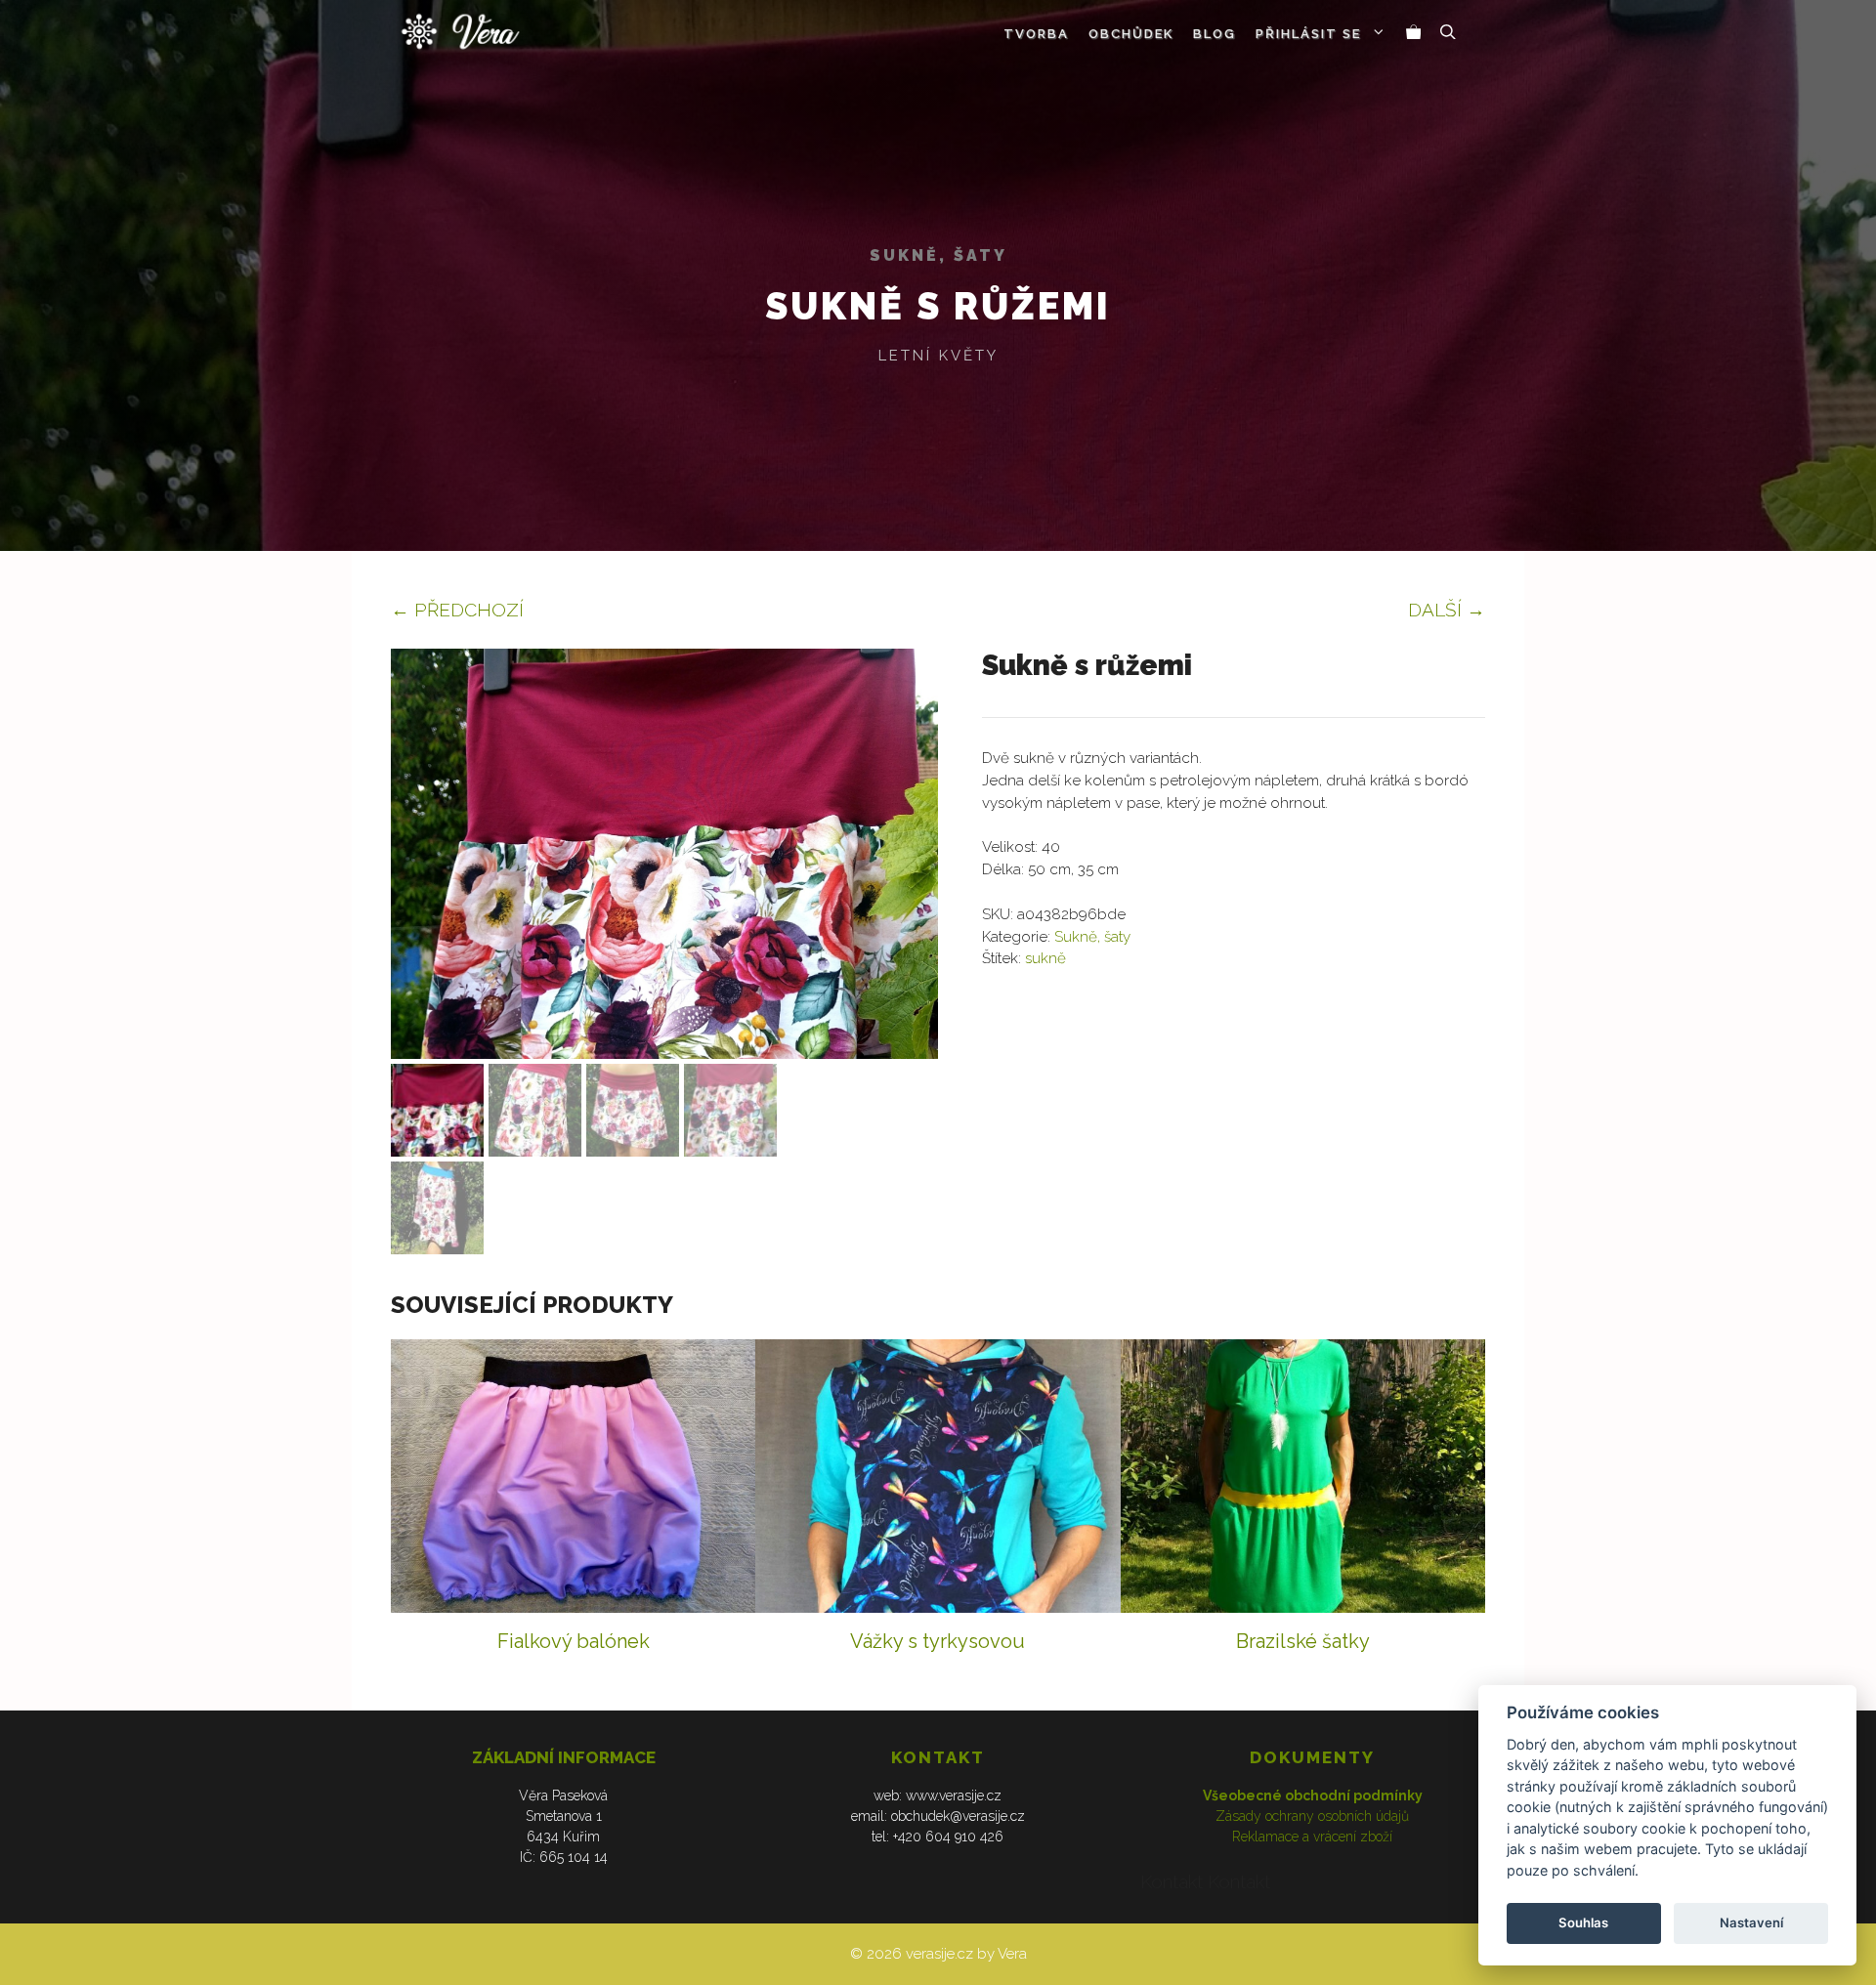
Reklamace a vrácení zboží (1312, 1837)
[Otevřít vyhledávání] (1448, 34)
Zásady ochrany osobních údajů (1312, 1816)
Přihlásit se (1308, 34)
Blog (1215, 34)
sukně (1045, 958)
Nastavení (1751, 1922)
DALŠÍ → (1447, 610)
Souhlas (1583, 1922)
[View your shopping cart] (1414, 34)
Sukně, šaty (938, 255)
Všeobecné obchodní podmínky (1313, 1795)
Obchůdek (1131, 34)
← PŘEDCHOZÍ (457, 610)
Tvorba (1036, 34)
